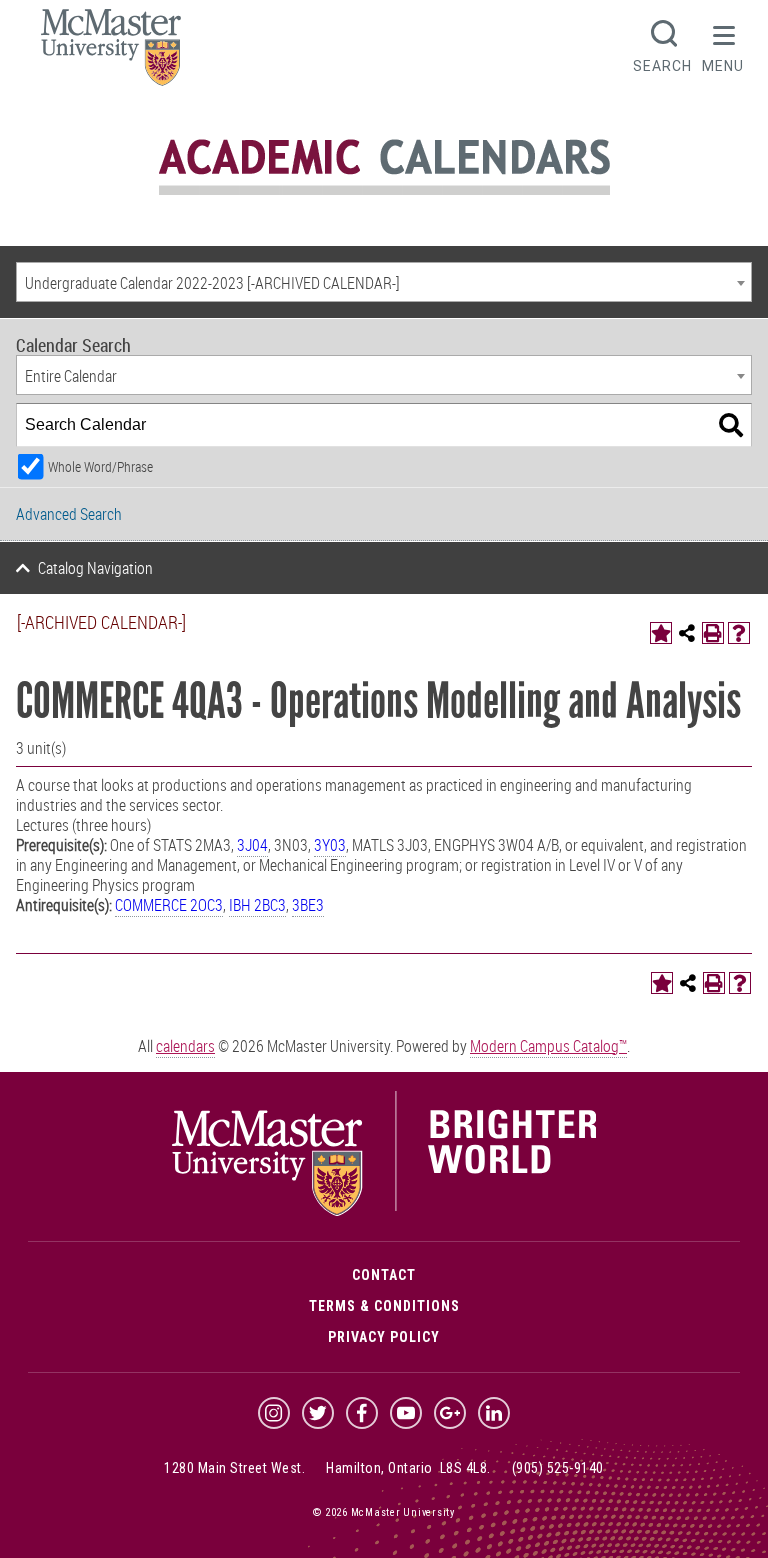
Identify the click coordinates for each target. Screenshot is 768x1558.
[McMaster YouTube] (406, 1413)
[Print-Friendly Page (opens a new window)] (713, 633)
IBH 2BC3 (257, 905)
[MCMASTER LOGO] (111, 53)
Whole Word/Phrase (100, 466)
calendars (185, 1046)
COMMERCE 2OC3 (169, 905)
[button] (723, 44)
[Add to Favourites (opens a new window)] (661, 633)
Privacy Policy (384, 1337)
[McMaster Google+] (450, 1413)
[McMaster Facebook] (362, 1413)
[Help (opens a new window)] (739, 633)
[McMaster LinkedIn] (494, 1413)
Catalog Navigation (95, 568)
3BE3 (308, 905)
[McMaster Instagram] (274, 1413)
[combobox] (384, 282)
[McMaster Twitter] (318, 1413)
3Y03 (330, 845)
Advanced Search (69, 514)
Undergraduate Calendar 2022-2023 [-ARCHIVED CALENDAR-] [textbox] (212, 283)
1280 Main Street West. (234, 1468)
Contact (384, 1275)
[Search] (731, 425)
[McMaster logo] (384, 1211)
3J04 (252, 845)
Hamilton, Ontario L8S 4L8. (408, 1468)
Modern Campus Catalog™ (548, 1046)
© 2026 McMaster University (384, 1512)
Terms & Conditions (384, 1306)
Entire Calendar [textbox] (71, 376)
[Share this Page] (687, 633)
